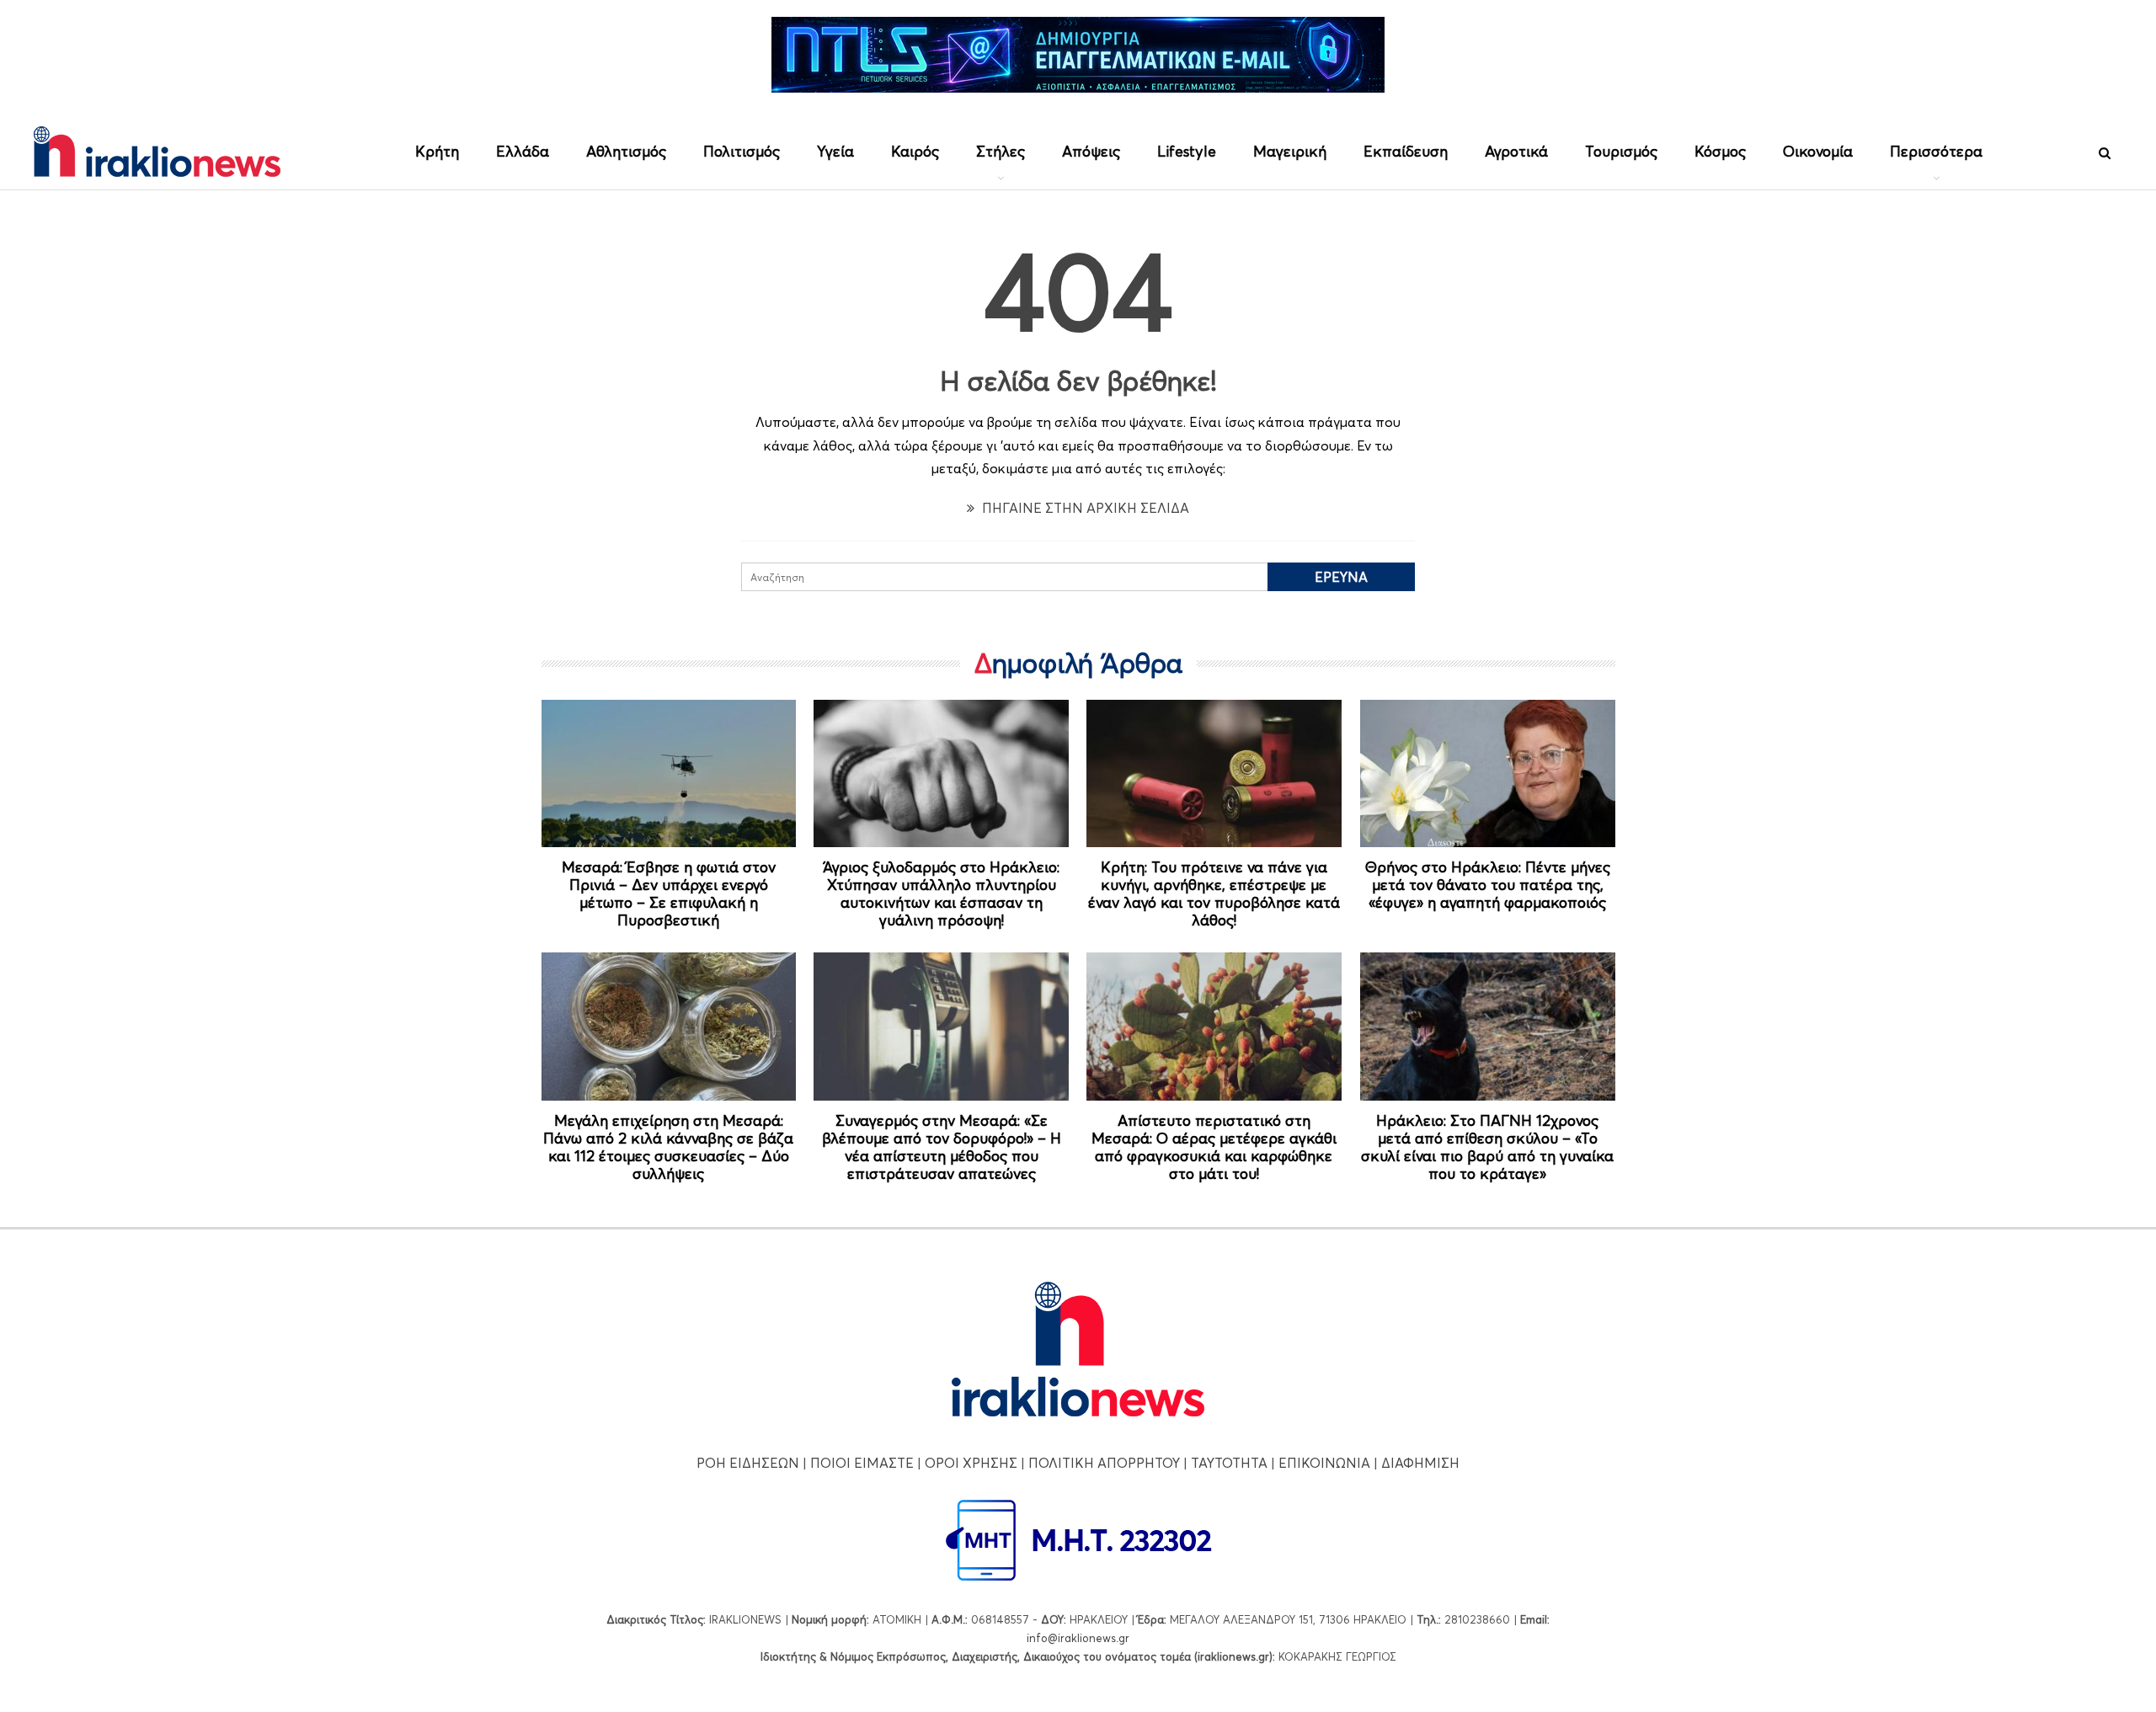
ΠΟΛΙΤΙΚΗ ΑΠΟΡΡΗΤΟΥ (1104, 1463)
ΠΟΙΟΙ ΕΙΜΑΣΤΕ (862, 1463)
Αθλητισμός (626, 151)
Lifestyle (1187, 151)
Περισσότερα (1936, 151)
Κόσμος (1720, 151)
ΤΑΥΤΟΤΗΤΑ (1229, 1463)
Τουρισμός (1621, 151)
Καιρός (915, 151)
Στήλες (1001, 151)
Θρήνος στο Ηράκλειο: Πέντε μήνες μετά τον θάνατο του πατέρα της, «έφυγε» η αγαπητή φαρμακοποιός (1488, 885)
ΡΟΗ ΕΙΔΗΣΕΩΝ (748, 1463)
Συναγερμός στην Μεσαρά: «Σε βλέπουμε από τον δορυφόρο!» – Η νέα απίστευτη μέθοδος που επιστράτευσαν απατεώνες (942, 1147)
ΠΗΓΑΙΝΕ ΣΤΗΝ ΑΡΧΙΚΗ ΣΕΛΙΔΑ (1084, 508)
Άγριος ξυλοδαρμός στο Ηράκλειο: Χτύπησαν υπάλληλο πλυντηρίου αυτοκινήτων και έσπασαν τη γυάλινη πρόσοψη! (941, 893)
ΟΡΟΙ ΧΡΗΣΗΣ (971, 1463)
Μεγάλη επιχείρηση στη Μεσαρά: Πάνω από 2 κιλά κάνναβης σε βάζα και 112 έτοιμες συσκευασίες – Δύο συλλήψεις (668, 1147)
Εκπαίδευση (1406, 151)
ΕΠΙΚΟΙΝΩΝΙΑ (1324, 1463)
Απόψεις (1091, 151)
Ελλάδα (523, 151)
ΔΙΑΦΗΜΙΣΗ (1420, 1463)
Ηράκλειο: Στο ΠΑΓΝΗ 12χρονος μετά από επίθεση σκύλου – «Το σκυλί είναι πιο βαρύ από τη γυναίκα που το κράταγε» (1487, 1147)
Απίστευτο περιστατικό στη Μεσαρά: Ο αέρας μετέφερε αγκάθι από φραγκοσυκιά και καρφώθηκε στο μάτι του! (1214, 1147)
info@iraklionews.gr (1078, 1638)
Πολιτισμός (742, 151)
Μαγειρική (1290, 151)
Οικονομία (1818, 151)
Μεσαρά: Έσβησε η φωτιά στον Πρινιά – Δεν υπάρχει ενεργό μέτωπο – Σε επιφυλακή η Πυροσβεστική (669, 893)
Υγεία (835, 151)
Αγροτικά (1516, 151)
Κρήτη (437, 151)
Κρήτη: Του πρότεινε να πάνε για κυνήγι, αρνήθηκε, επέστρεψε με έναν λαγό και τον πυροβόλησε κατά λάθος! (1214, 893)
